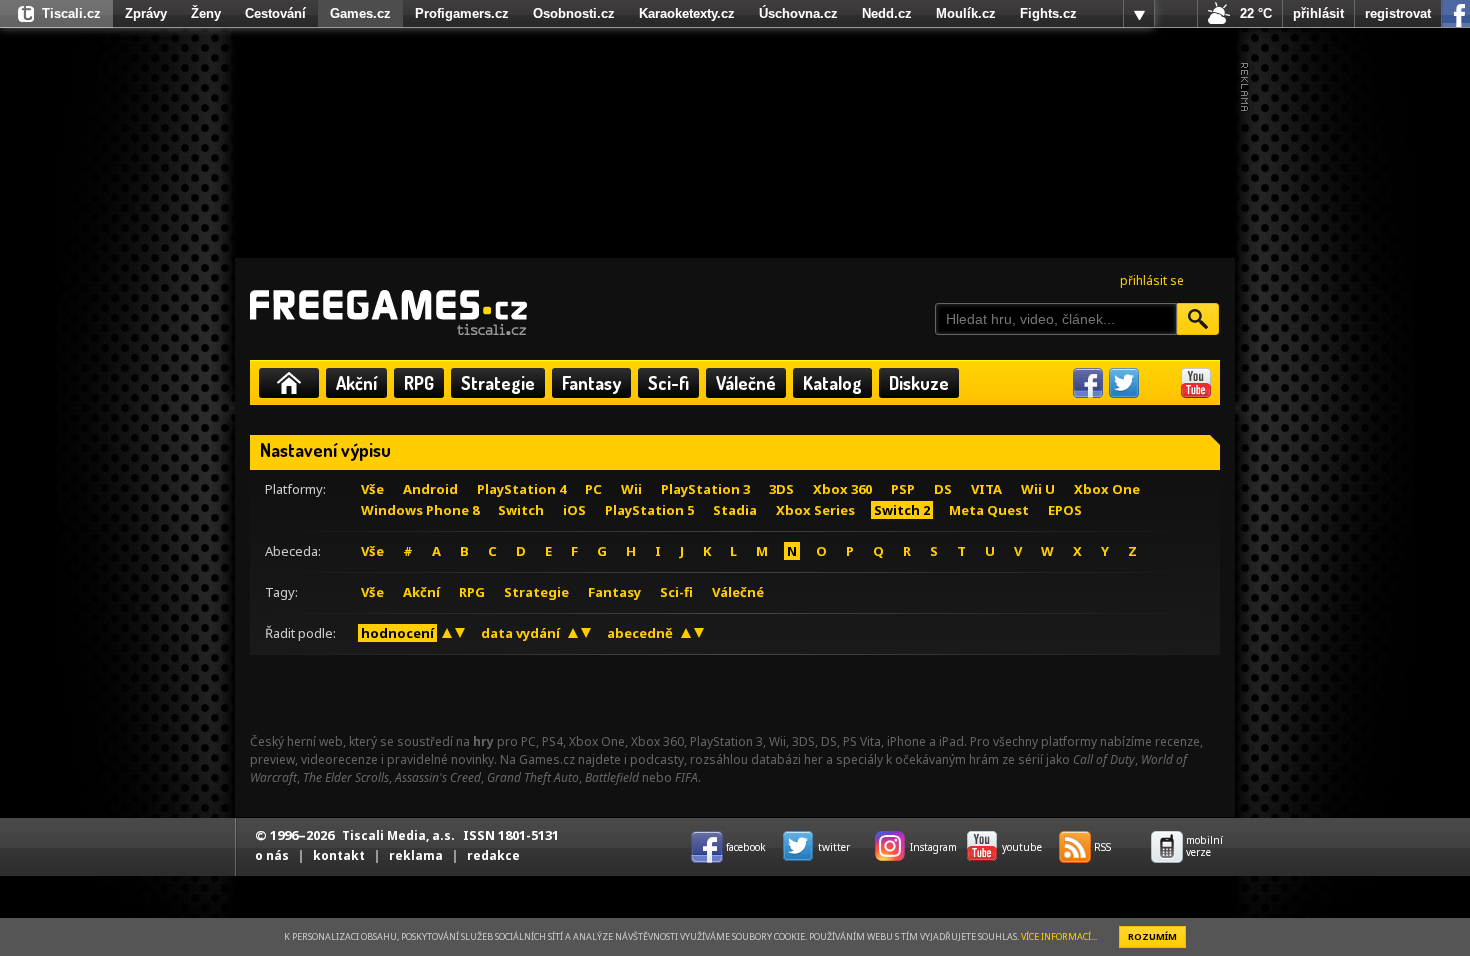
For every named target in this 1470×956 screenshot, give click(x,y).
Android (430, 489)
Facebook (1088, 383)
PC (593, 489)
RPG (419, 383)
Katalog (832, 383)
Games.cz (360, 13)
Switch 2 (902, 510)
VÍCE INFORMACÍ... (1059, 936)
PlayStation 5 (649, 510)
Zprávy (146, 13)
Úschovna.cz (798, 13)
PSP (903, 489)
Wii (631, 489)
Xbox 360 (842, 489)
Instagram (1160, 383)
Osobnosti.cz (574, 13)
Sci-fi (668, 383)
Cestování (275, 13)
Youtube (1196, 383)
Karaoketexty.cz (687, 13)
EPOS (1065, 510)
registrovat (1398, 13)
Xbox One (1107, 489)
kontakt (339, 855)
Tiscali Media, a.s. (398, 835)
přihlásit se (1152, 280)
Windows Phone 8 (420, 510)
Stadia (735, 510)
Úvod (289, 383)
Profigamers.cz (462, 13)
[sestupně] (460, 633)
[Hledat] (1198, 319)
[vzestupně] (447, 633)
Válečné (746, 383)
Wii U (1038, 489)
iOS (574, 510)
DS (943, 489)
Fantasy (591, 383)
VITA (986, 489)
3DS (781, 489)
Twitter (1124, 383)
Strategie (498, 383)
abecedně (640, 633)
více (1139, 14)
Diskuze (919, 383)
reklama (416, 855)
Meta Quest (989, 510)
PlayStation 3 (705, 489)
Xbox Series (815, 510)
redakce (493, 855)
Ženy (206, 13)
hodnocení (397, 633)
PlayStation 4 (521, 489)
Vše (372, 489)
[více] (1139, 14)
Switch (521, 510)
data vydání (520, 633)
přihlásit (1318, 13)
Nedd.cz (887, 13)
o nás (272, 855)
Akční (356, 383)
